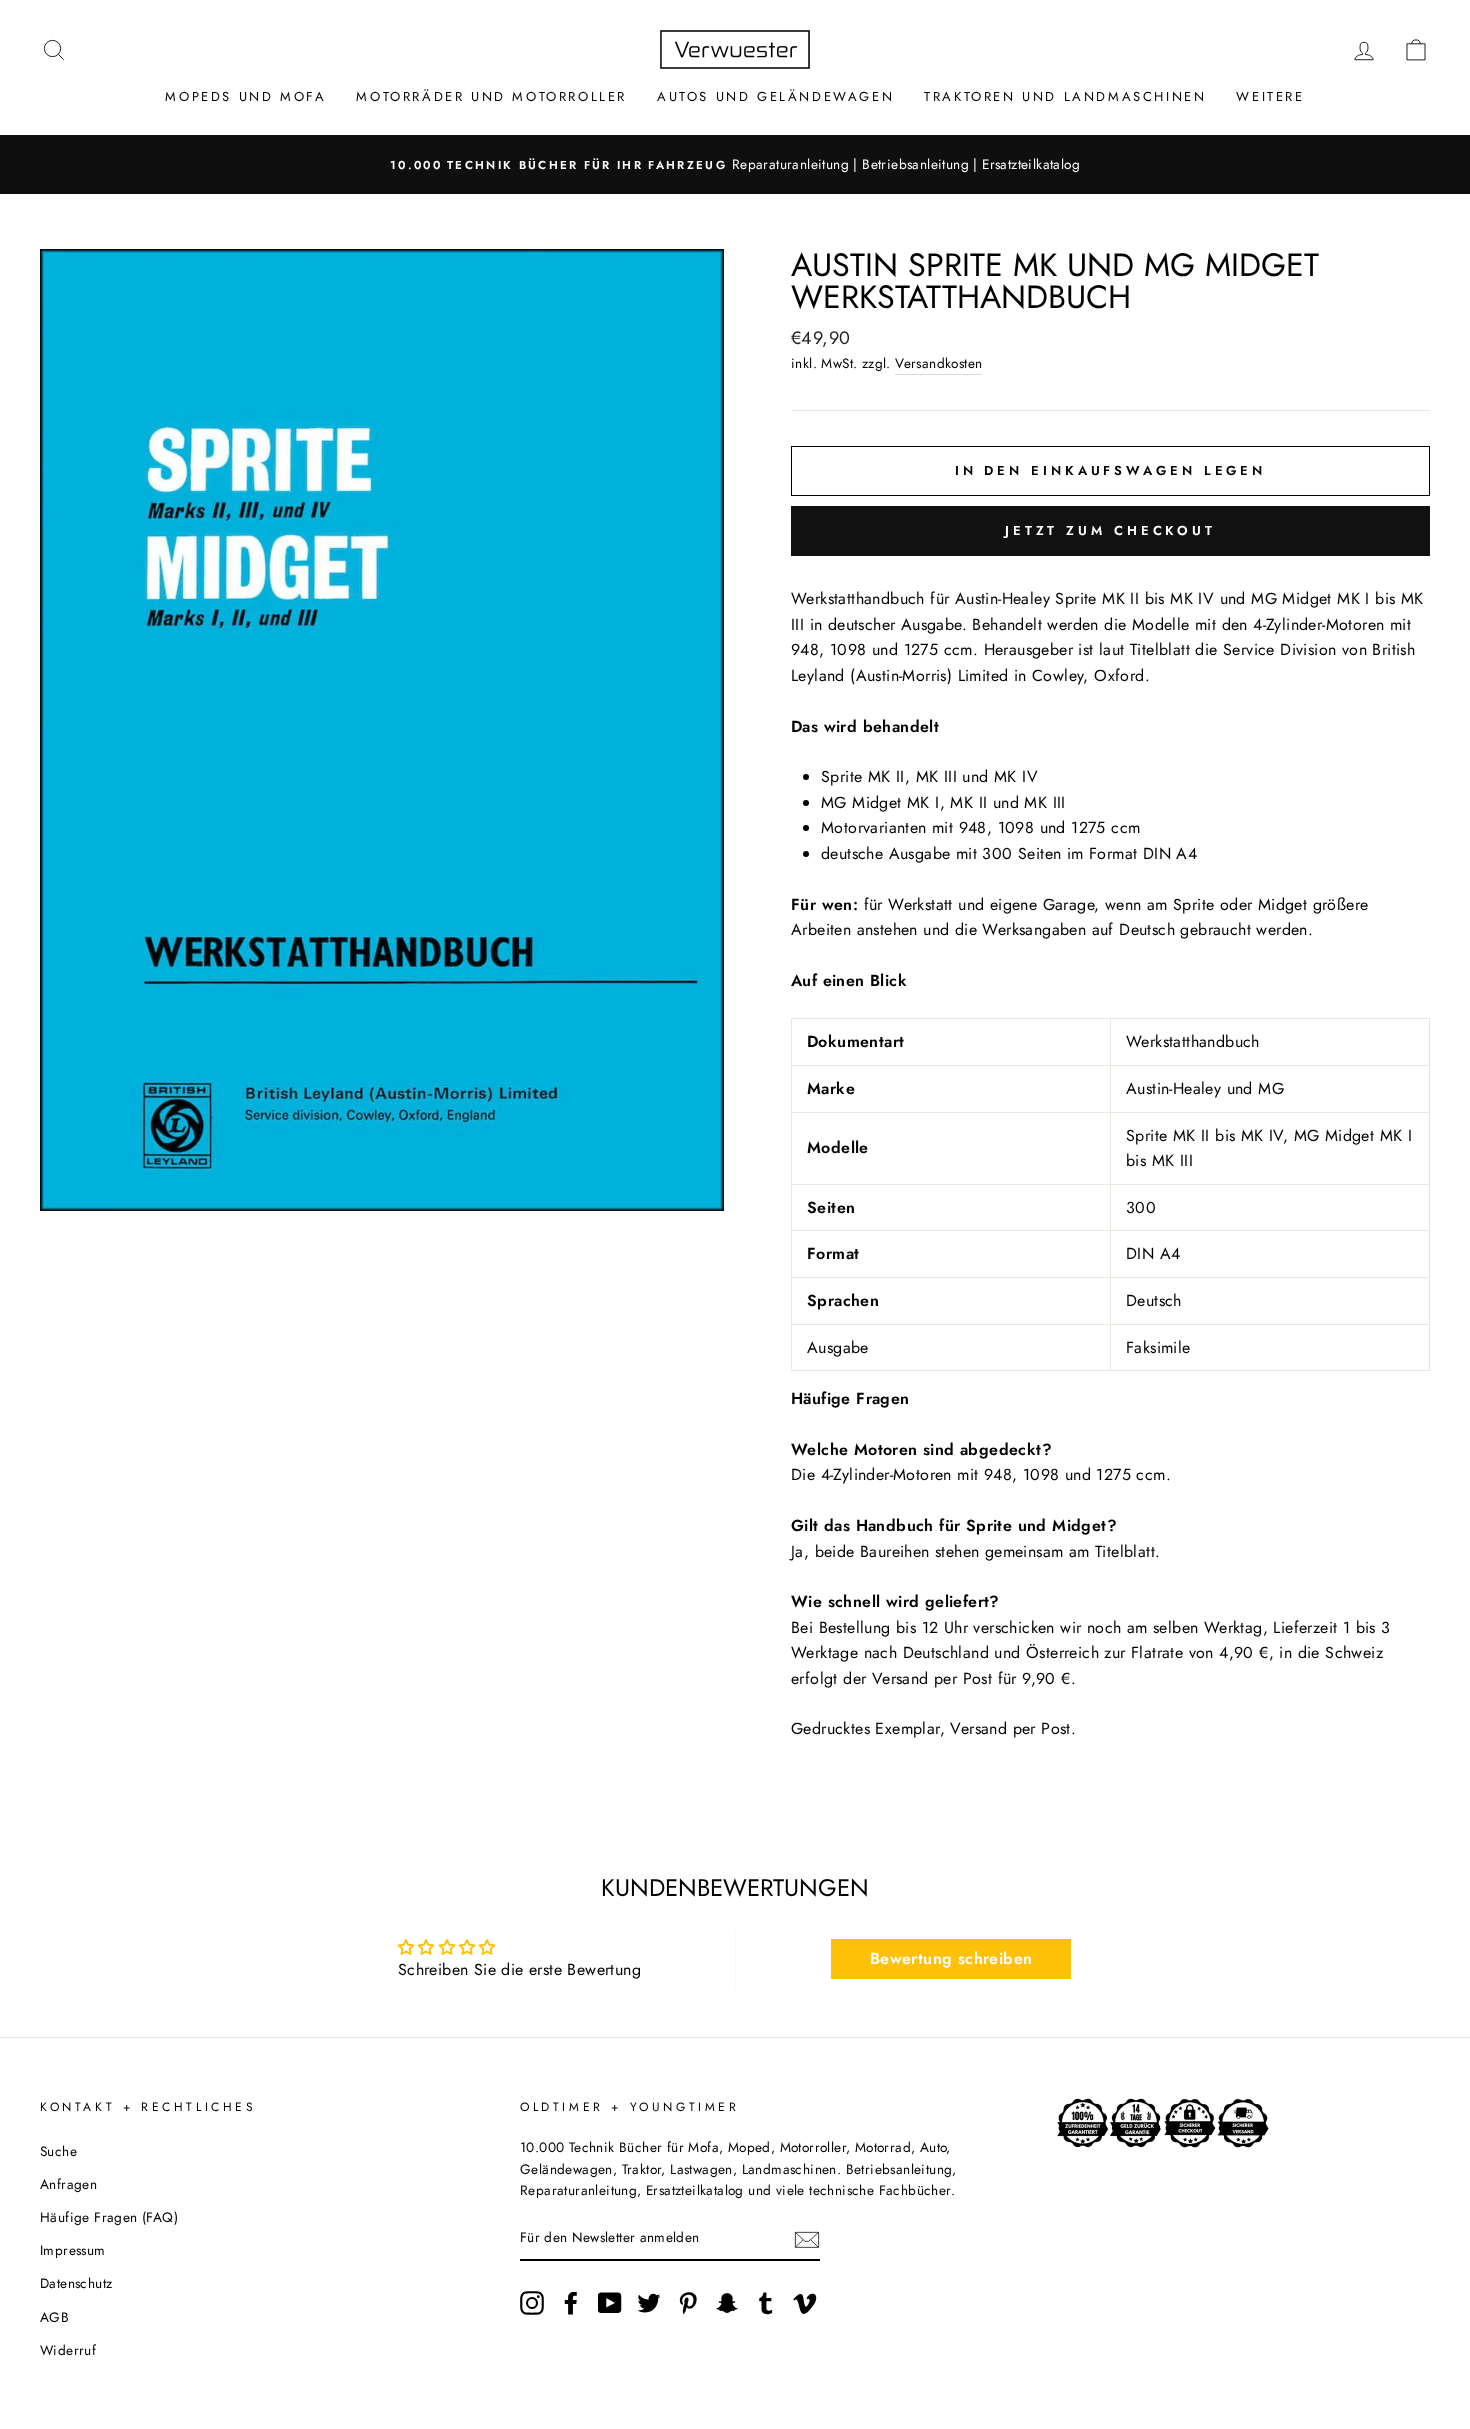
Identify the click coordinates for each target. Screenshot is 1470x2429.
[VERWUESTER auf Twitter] (649, 2303)
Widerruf (68, 2350)
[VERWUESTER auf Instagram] (532, 2303)
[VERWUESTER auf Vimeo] (805, 2303)
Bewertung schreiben (951, 1958)
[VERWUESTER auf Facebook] (571, 2303)
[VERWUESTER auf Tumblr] (766, 2303)
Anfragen (68, 2184)
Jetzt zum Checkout (1110, 530)
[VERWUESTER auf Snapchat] (727, 2303)
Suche (58, 2151)
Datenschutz (76, 2283)
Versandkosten (938, 363)
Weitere (1270, 96)
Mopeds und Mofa (245, 96)
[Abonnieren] (807, 2239)
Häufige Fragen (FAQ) (109, 2217)
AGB (54, 2317)
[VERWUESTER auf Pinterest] (688, 2303)
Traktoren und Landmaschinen (1065, 96)
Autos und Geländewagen (775, 96)
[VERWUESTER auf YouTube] (610, 2303)
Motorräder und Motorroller (491, 96)
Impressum (73, 2250)
